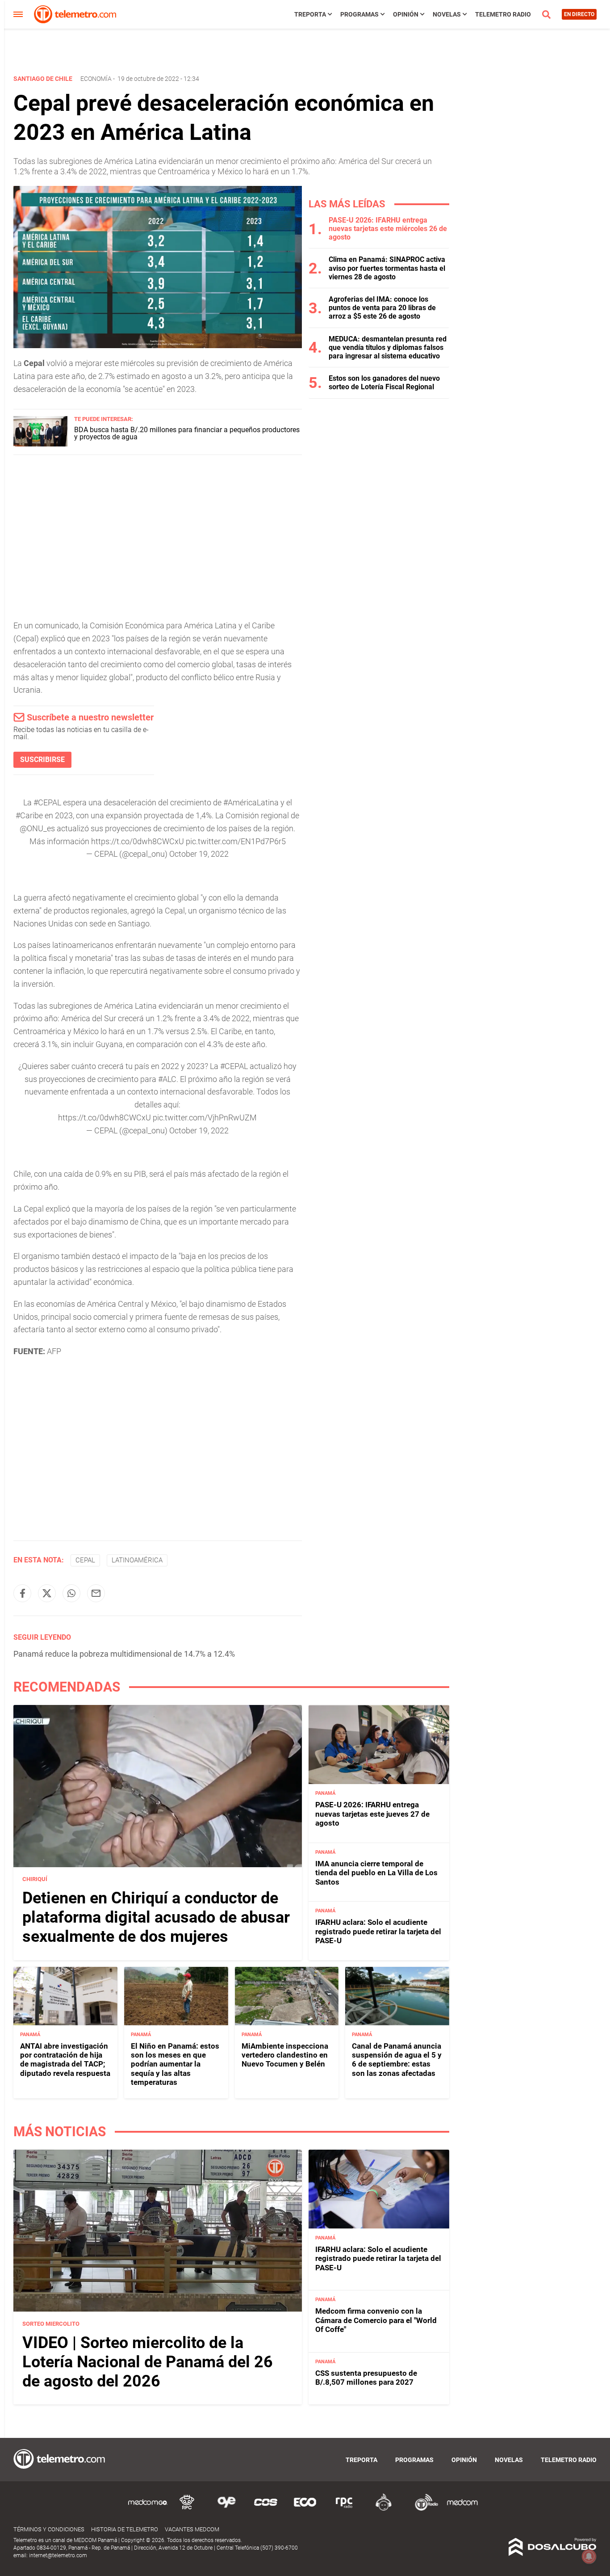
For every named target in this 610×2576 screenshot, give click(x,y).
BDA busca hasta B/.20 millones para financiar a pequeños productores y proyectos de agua (187, 433)
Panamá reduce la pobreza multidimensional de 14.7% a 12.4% (124, 1654)
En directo (579, 14)
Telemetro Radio (503, 14)
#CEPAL (47, 802)
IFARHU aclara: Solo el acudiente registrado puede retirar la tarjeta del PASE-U (378, 1931)
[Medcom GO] (148, 2509)
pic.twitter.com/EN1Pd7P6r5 (236, 841)
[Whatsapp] (71, 1593)
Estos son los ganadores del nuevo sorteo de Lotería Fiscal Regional (384, 383)
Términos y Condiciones (49, 2529)
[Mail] (96, 1593)
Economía (96, 79)
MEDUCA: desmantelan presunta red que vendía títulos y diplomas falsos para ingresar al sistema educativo (388, 347)
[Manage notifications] (589, 2556)
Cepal (85, 1560)
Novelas (447, 14)
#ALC (167, 1079)
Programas (359, 14)
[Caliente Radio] (384, 2509)
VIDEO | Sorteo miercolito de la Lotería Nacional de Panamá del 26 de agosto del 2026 (148, 2362)
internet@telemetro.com (58, 2555)
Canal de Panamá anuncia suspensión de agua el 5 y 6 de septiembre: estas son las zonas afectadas (397, 2060)
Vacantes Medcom (192, 2529)
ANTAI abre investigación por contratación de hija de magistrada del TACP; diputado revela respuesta (65, 2060)
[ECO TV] (305, 2509)
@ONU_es (37, 828)
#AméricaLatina (251, 802)
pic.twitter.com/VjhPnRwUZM (205, 1118)
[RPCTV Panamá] (187, 2509)
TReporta (310, 14)
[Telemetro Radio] (423, 2509)
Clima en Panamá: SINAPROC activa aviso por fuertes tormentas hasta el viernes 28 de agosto (387, 268)
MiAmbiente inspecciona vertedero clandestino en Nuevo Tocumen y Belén (285, 2055)
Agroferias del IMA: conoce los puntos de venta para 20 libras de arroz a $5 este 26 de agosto (382, 308)
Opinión (406, 14)
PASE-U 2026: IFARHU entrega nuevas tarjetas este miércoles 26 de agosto (388, 229)
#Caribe (29, 815)
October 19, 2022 (199, 854)
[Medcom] (462, 2509)
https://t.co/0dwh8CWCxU (138, 841)
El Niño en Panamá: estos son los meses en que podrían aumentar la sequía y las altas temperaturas (175, 2064)
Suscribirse (42, 760)
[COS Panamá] (266, 2509)
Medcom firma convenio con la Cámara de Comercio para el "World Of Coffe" (376, 2320)
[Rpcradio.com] (344, 2509)
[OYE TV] (226, 2509)
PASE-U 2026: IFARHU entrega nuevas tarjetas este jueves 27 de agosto (372, 1814)
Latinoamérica (137, 1560)
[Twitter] (47, 1593)
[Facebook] (22, 1593)
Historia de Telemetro (125, 2529)
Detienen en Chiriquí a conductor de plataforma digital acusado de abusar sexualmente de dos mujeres (156, 1917)
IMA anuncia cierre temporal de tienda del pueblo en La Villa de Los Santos (376, 1873)
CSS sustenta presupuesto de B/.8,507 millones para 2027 (366, 2378)
